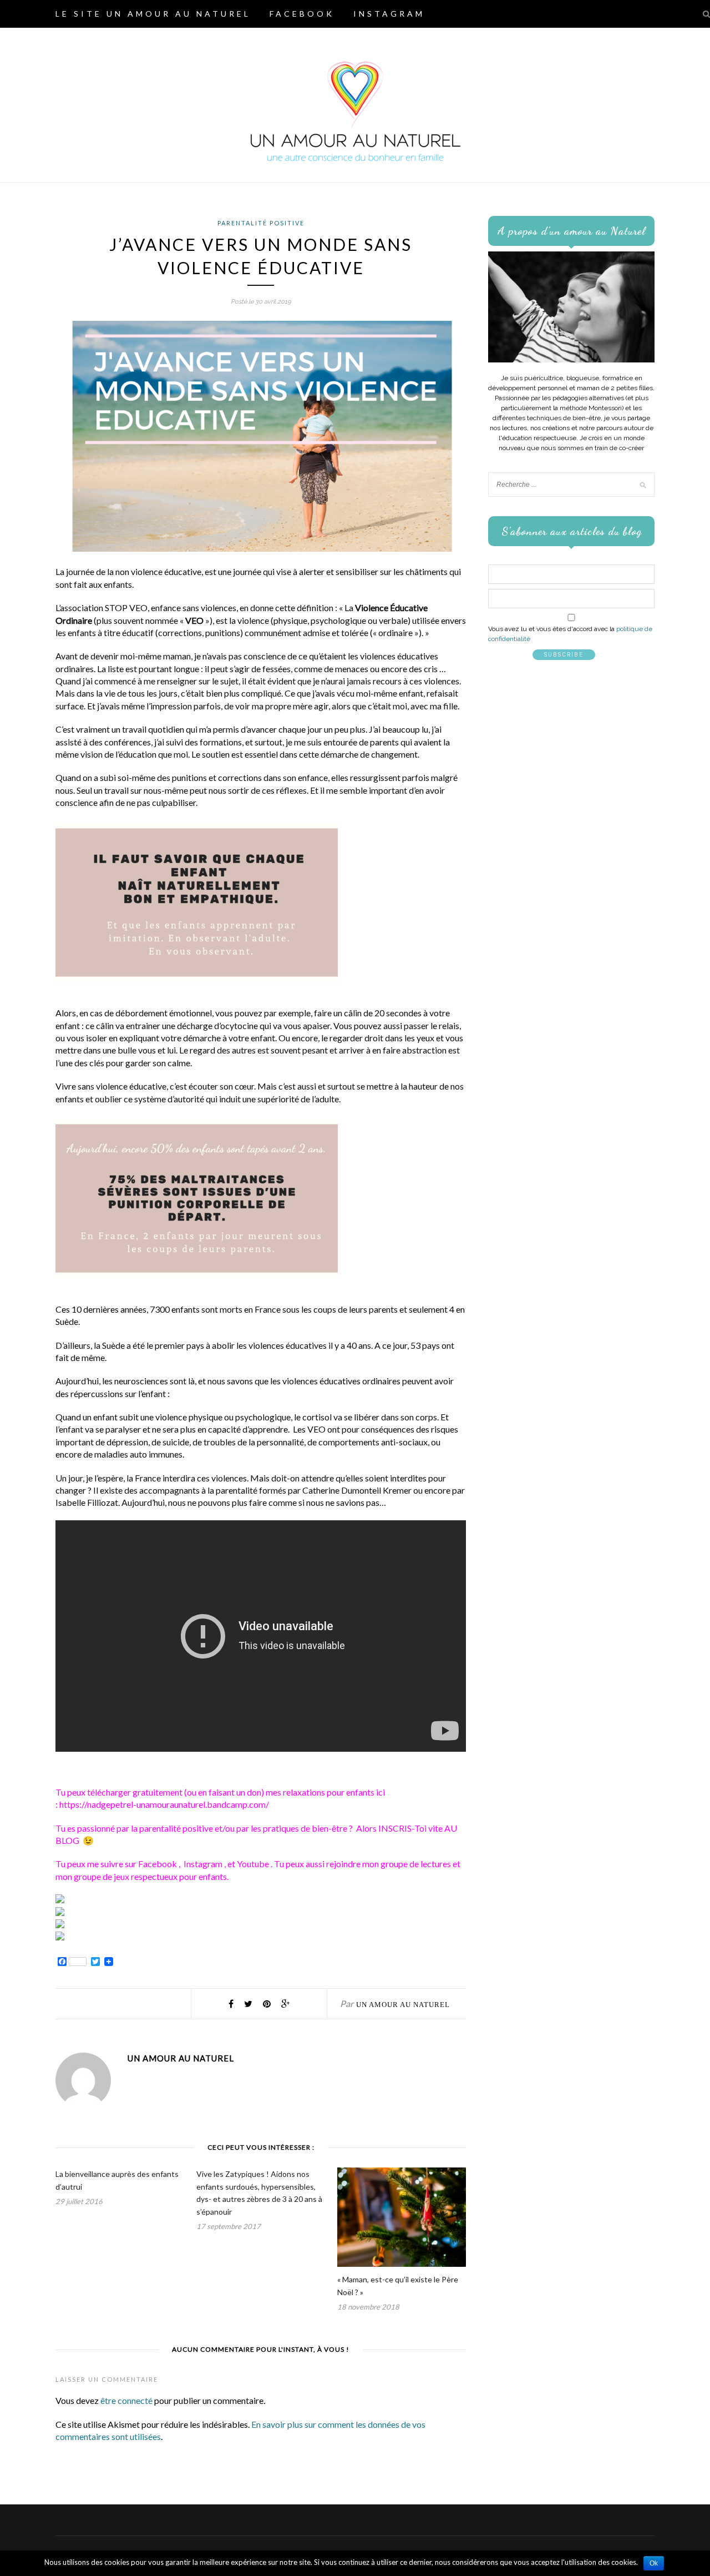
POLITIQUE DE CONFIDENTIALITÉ (158, 41)
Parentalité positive (261, 223)
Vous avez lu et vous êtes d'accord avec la (570, 634)
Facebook (302, 14)
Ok (654, 2563)
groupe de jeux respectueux (126, 1876)
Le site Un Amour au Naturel (153, 14)
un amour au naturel (403, 2005)
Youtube (254, 1864)
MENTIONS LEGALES (339, 41)
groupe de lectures (416, 1864)
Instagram (389, 14)
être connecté (126, 2400)
